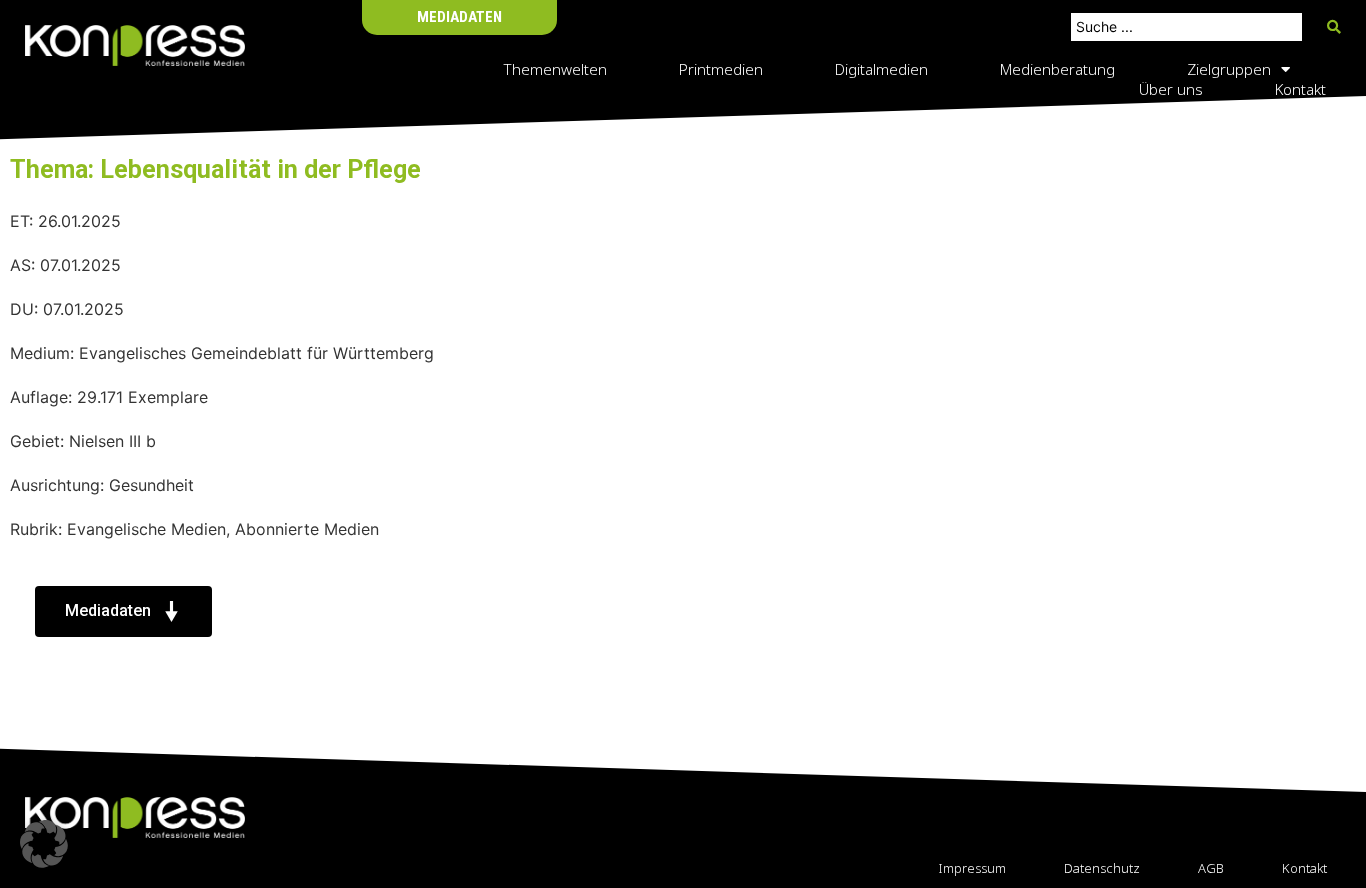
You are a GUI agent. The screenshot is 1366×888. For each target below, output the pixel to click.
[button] (44, 844)
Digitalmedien (881, 69)
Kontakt (1300, 89)
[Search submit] (1334, 27)
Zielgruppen (1229, 69)
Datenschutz (1102, 868)
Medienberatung (1057, 69)
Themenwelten (555, 69)
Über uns (1171, 89)
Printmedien (721, 69)
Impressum (972, 868)
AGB (1211, 868)
